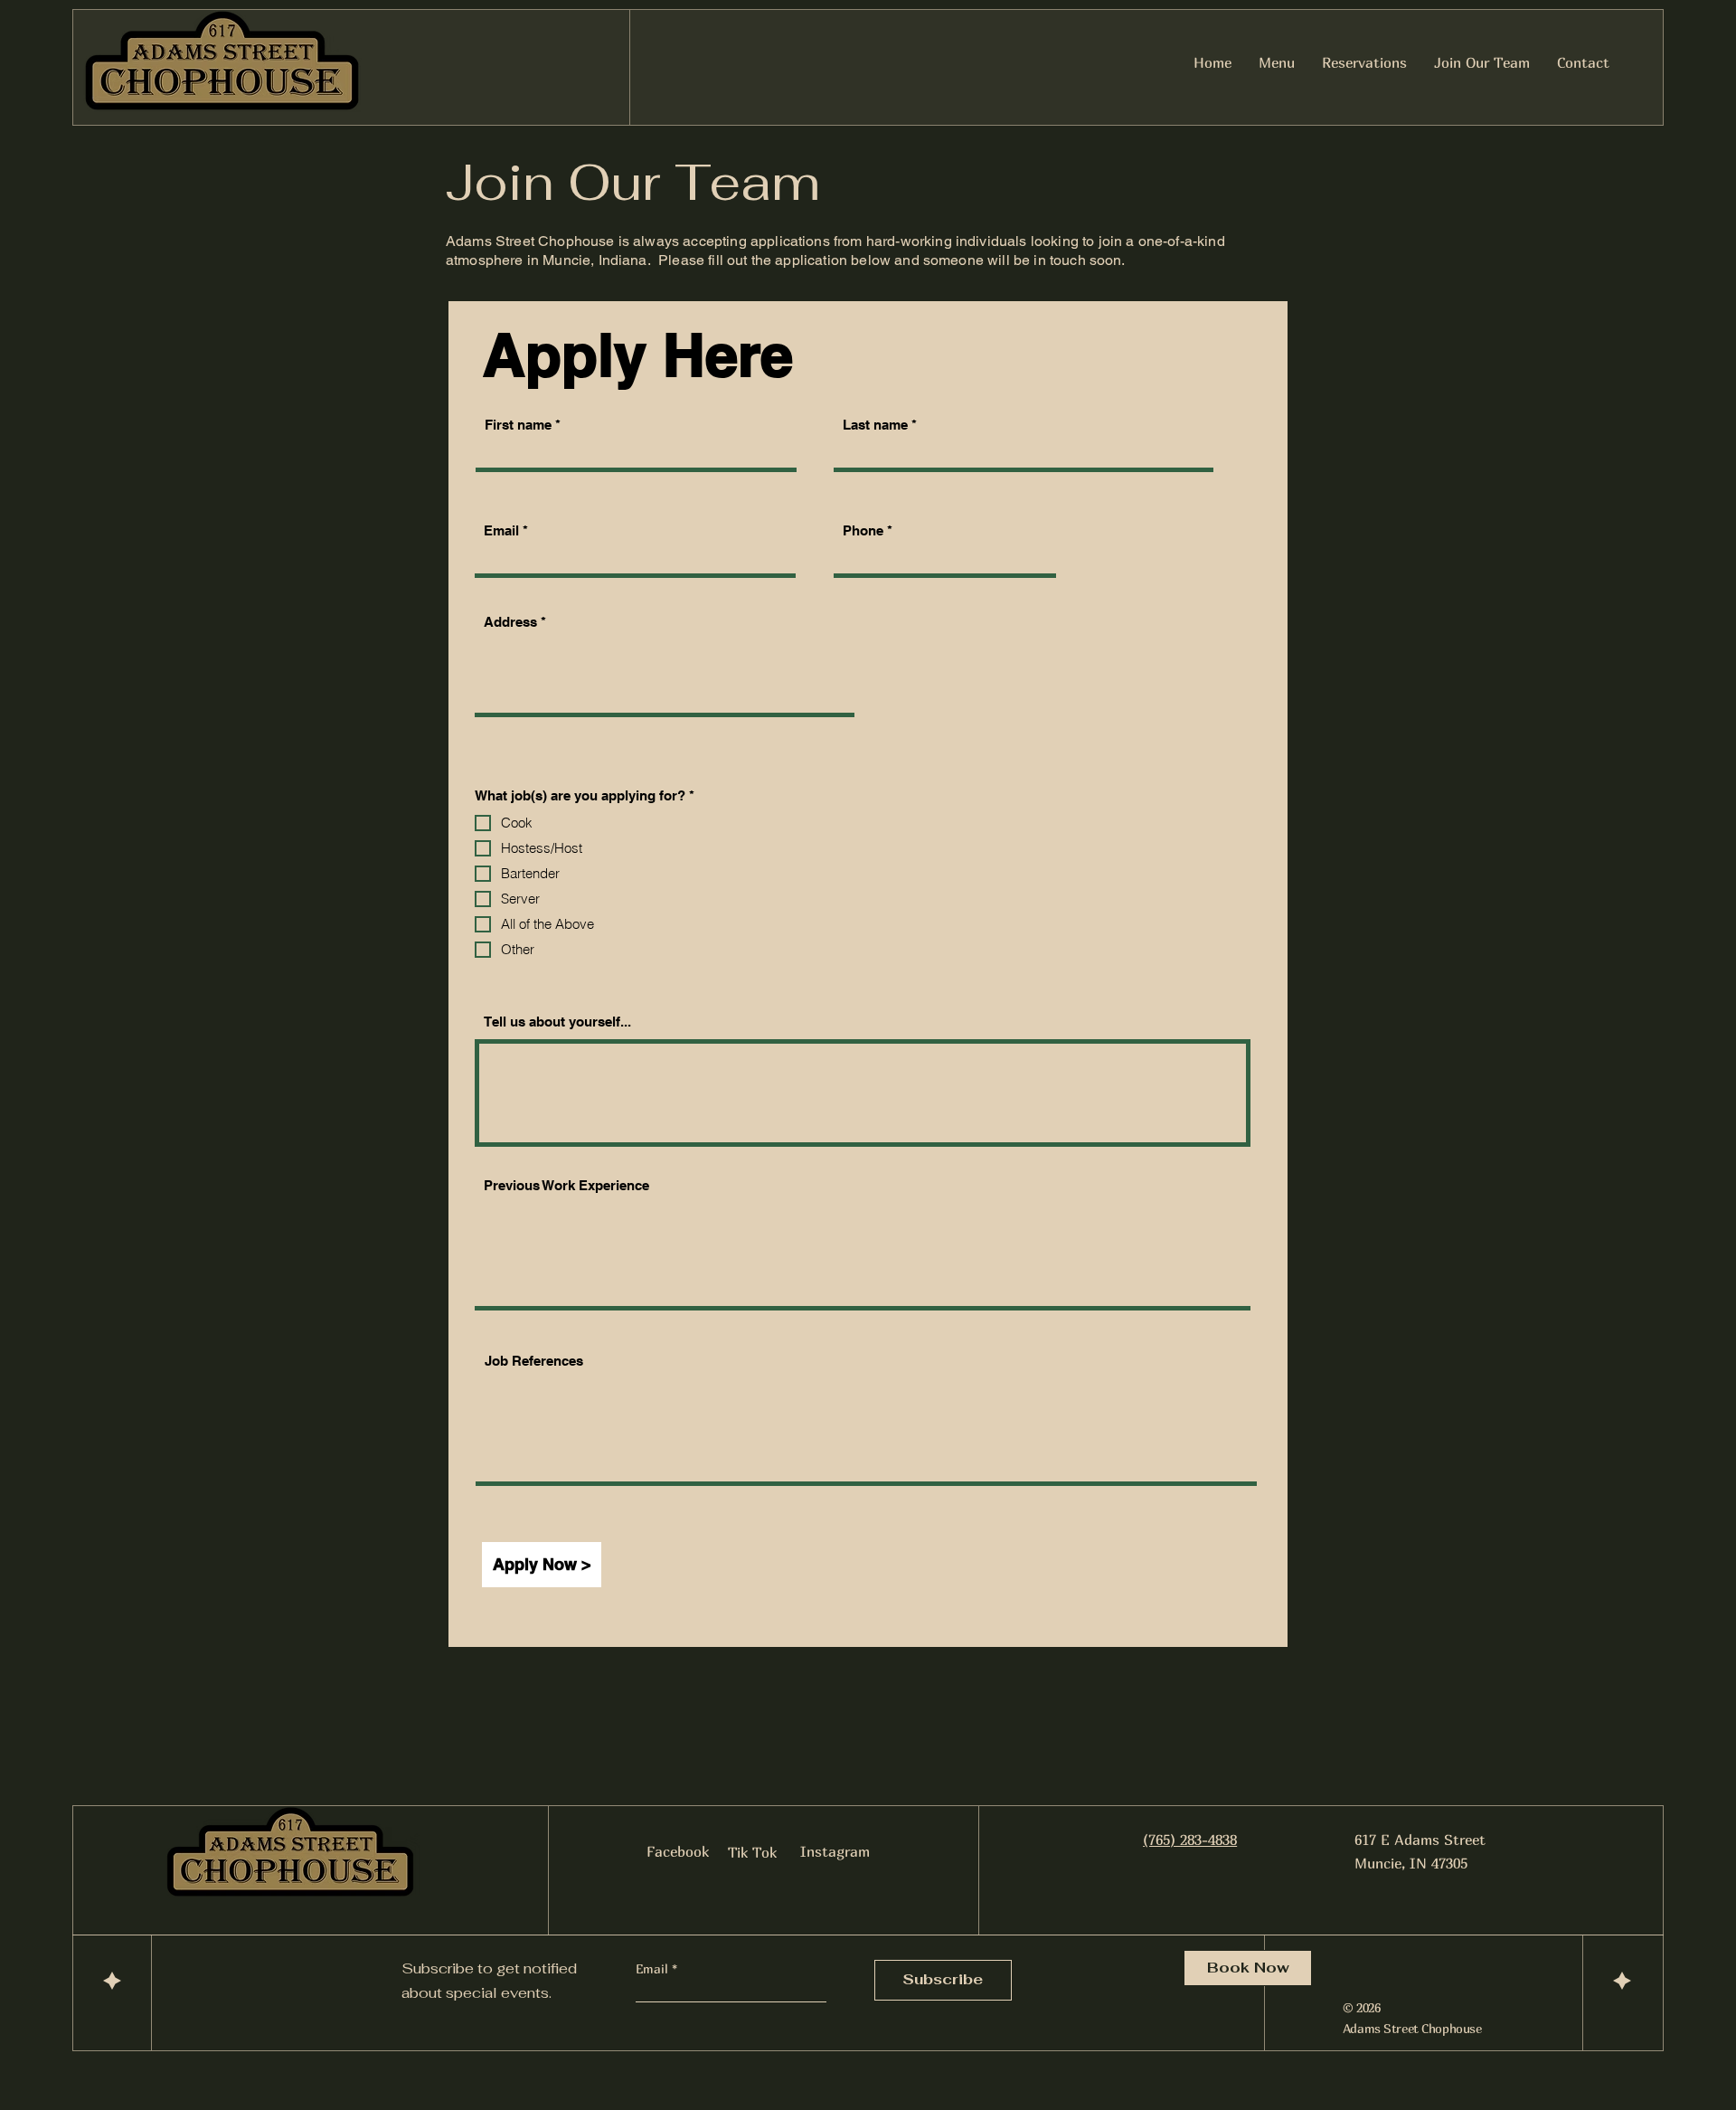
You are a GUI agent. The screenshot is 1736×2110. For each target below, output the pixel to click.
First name (518, 425)
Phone (863, 530)
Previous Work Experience (566, 1185)
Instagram (835, 1851)
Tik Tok (752, 1852)
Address (510, 622)
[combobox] (665, 673)
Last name (875, 425)
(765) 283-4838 (1190, 1840)
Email (501, 530)
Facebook (678, 1851)
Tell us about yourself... (557, 1022)
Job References (534, 1361)
